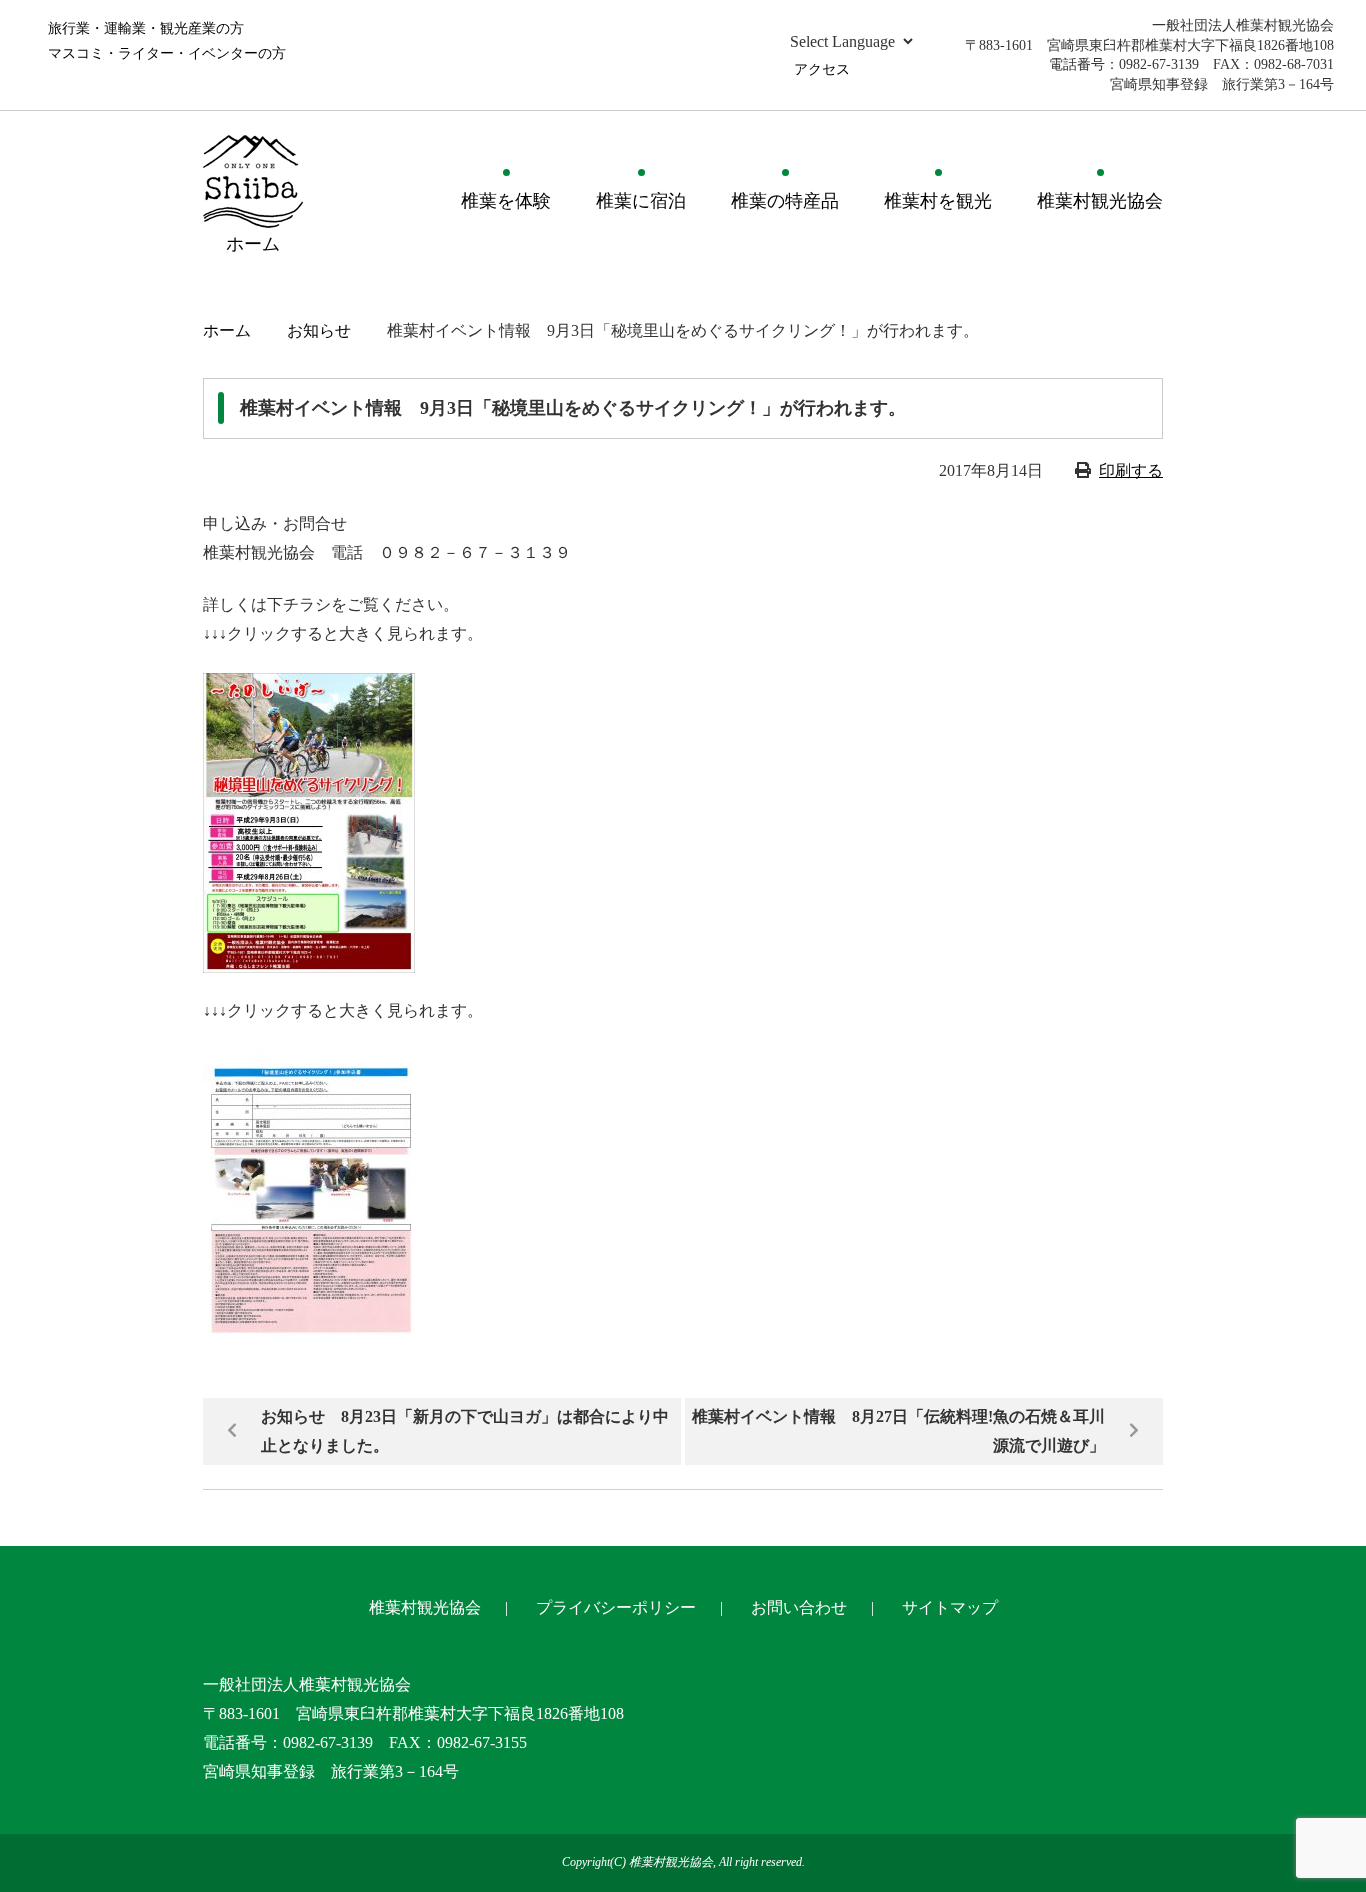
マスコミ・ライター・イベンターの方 (167, 53)
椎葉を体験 (506, 201)
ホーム (227, 330)
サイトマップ (950, 1607)
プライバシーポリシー (616, 1607)
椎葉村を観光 (938, 201)
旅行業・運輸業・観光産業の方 (146, 28)
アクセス (822, 69)
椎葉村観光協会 (1100, 201)
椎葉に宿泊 (641, 201)
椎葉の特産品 (785, 201)
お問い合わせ (799, 1607)
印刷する (1131, 470)
